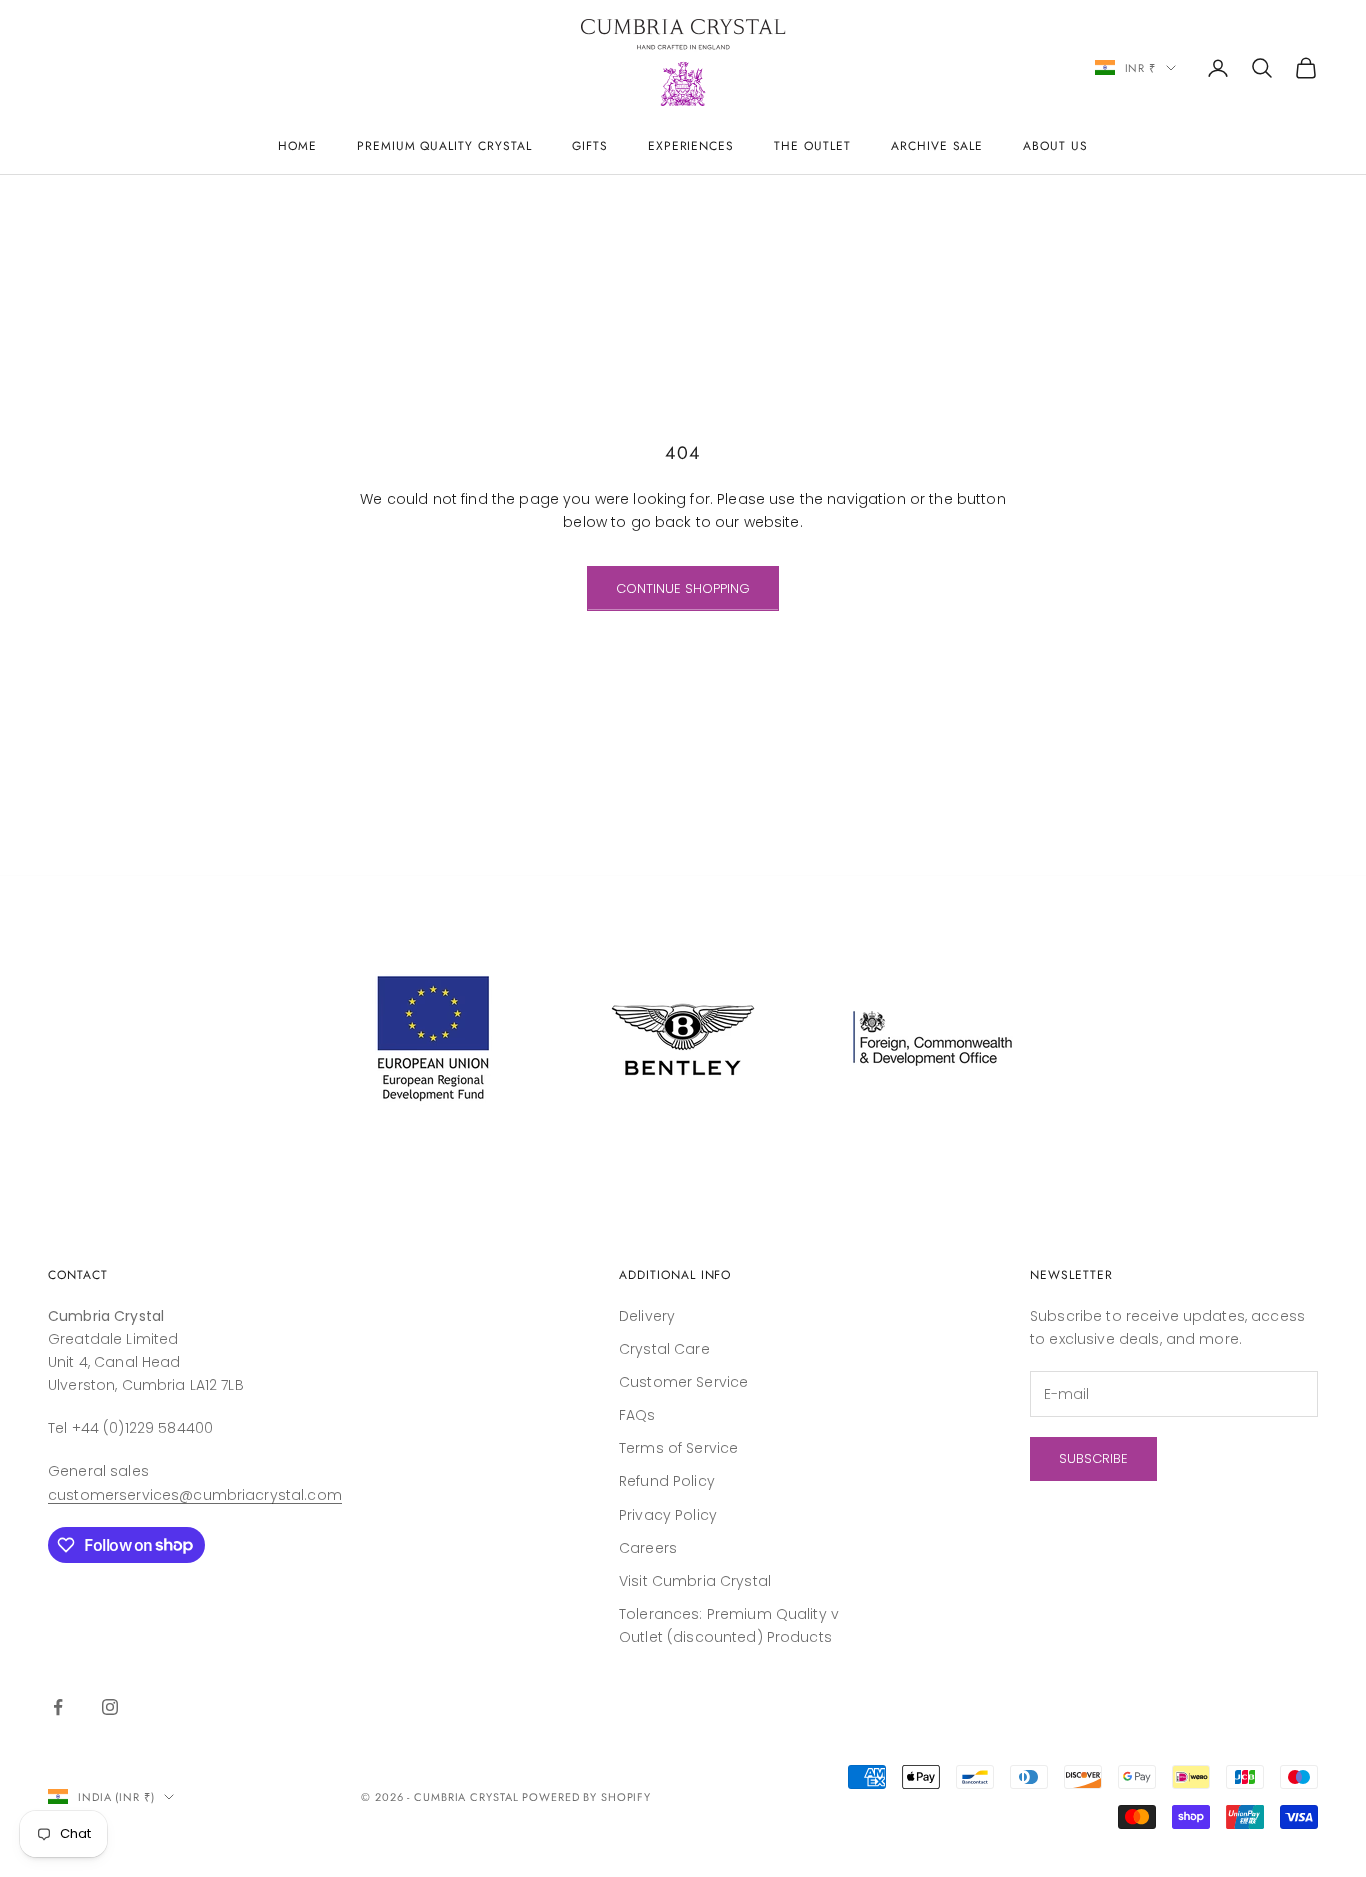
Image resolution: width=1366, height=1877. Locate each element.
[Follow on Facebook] (58, 1707)
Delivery (647, 1316)
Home (297, 146)
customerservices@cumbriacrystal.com (195, 1495)
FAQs (637, 1415)
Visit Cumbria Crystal (695, 1581)
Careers (648, 1548)
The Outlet (812, 146)
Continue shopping (683, 588)
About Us (1055, 146)
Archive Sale (937, 146)
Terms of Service (678, 1448)
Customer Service (683, 1382)
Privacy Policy (668, 1515)
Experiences (691, 146)
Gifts (590, 146)
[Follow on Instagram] (110, 1707)
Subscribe (1093, 1458)
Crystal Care (664, 1349)
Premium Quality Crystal (444, 146)
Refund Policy (667, 1481)
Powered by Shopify (586, 1797)
